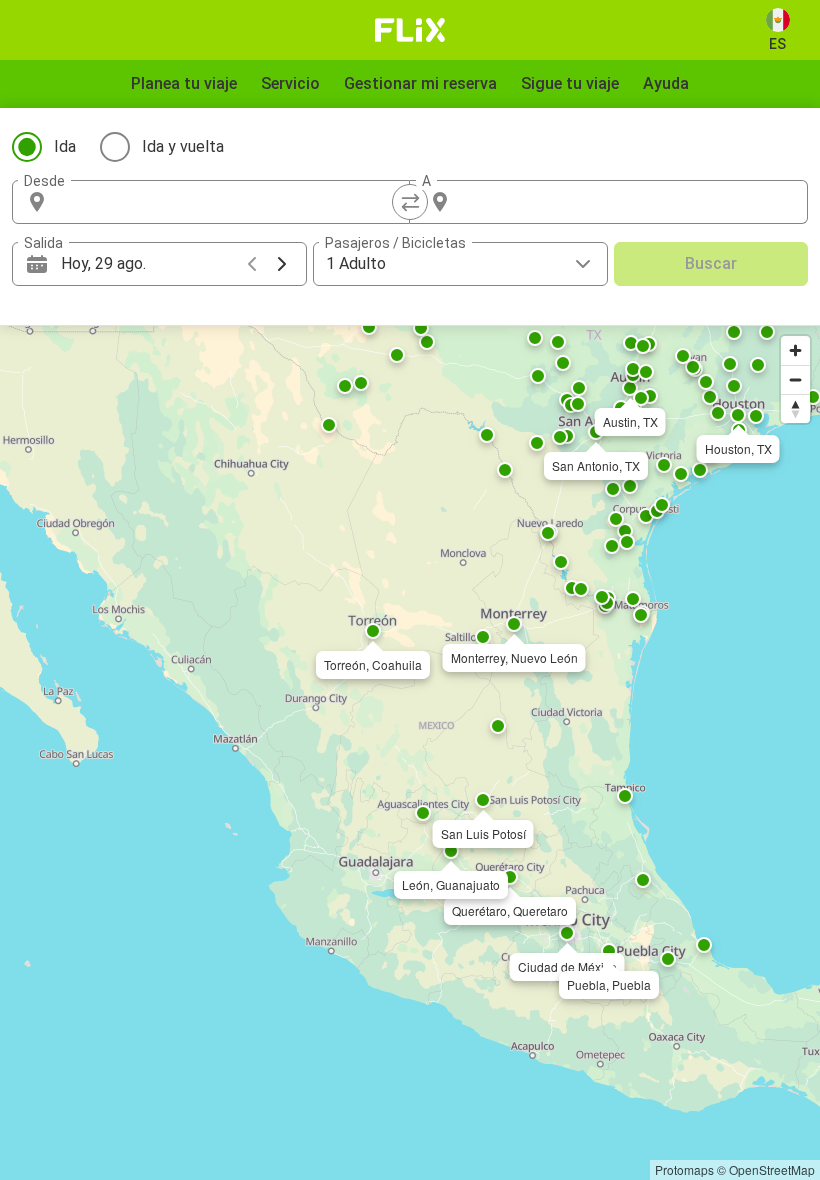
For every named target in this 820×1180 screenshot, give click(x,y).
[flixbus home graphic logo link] (410, 30)
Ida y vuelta (183, 146)
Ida (65, 146)
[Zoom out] (795, 379)
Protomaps (684, 1169)
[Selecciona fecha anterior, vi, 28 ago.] (252, 264)
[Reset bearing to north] (795, 408)
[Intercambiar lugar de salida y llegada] (410, 202)
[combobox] (229, 202)
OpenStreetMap (772, 1169)
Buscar (711, 263)
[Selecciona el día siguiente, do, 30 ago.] (282, 264)
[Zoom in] (795, 350)
